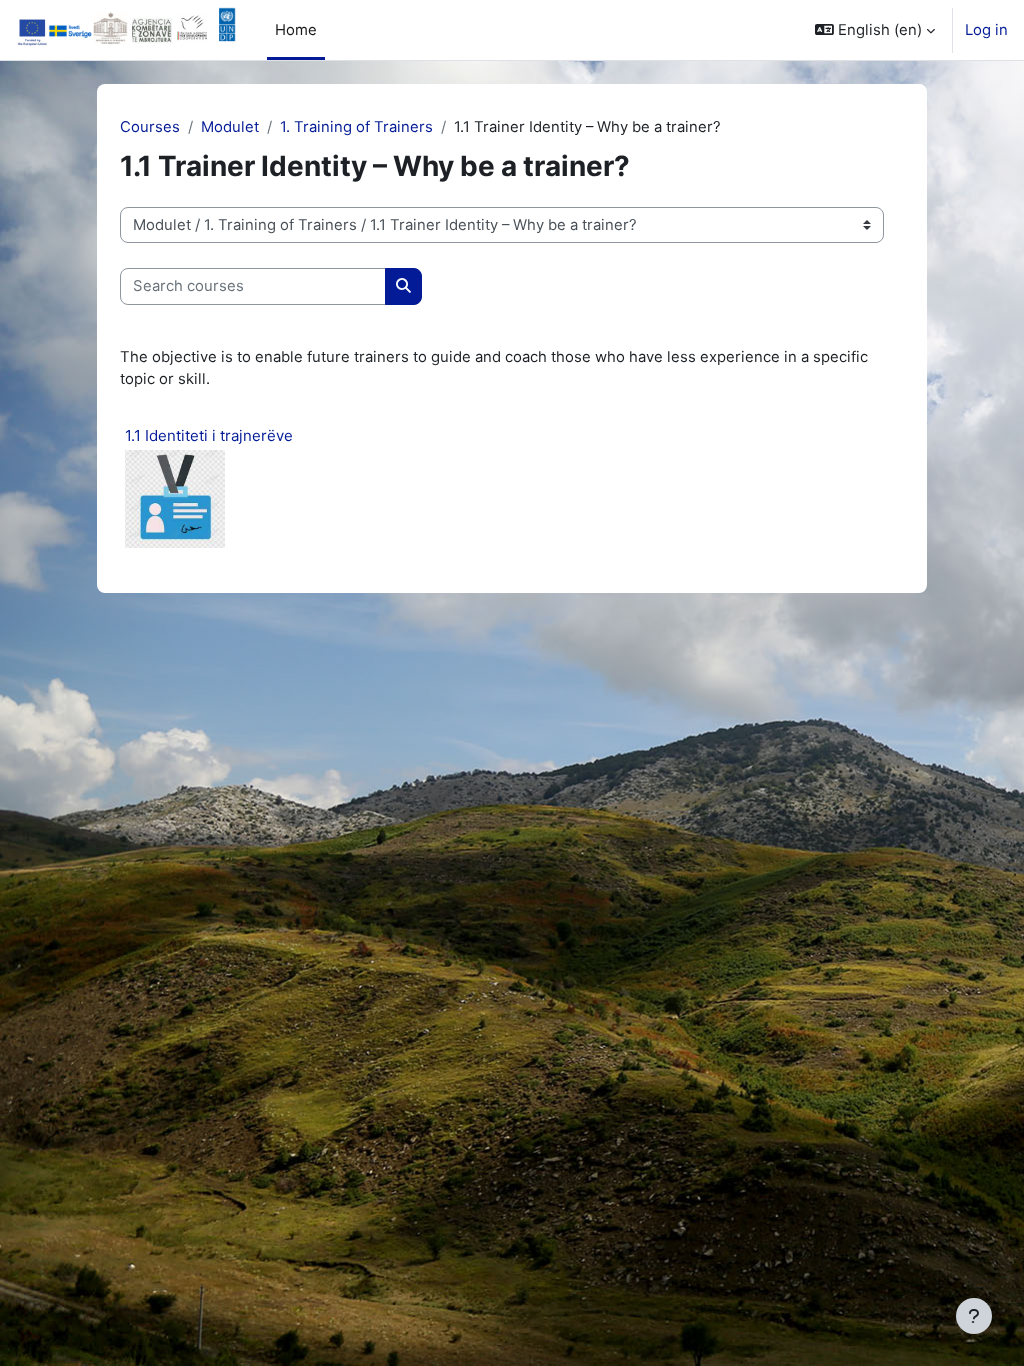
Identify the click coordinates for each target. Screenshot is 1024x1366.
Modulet (230, 127)
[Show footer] (974, 1316)
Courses (150, 127)
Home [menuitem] (296, 30)
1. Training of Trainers (356, 127)
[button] (875, 30)
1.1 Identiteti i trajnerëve (209, 435)
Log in (986, 30)
